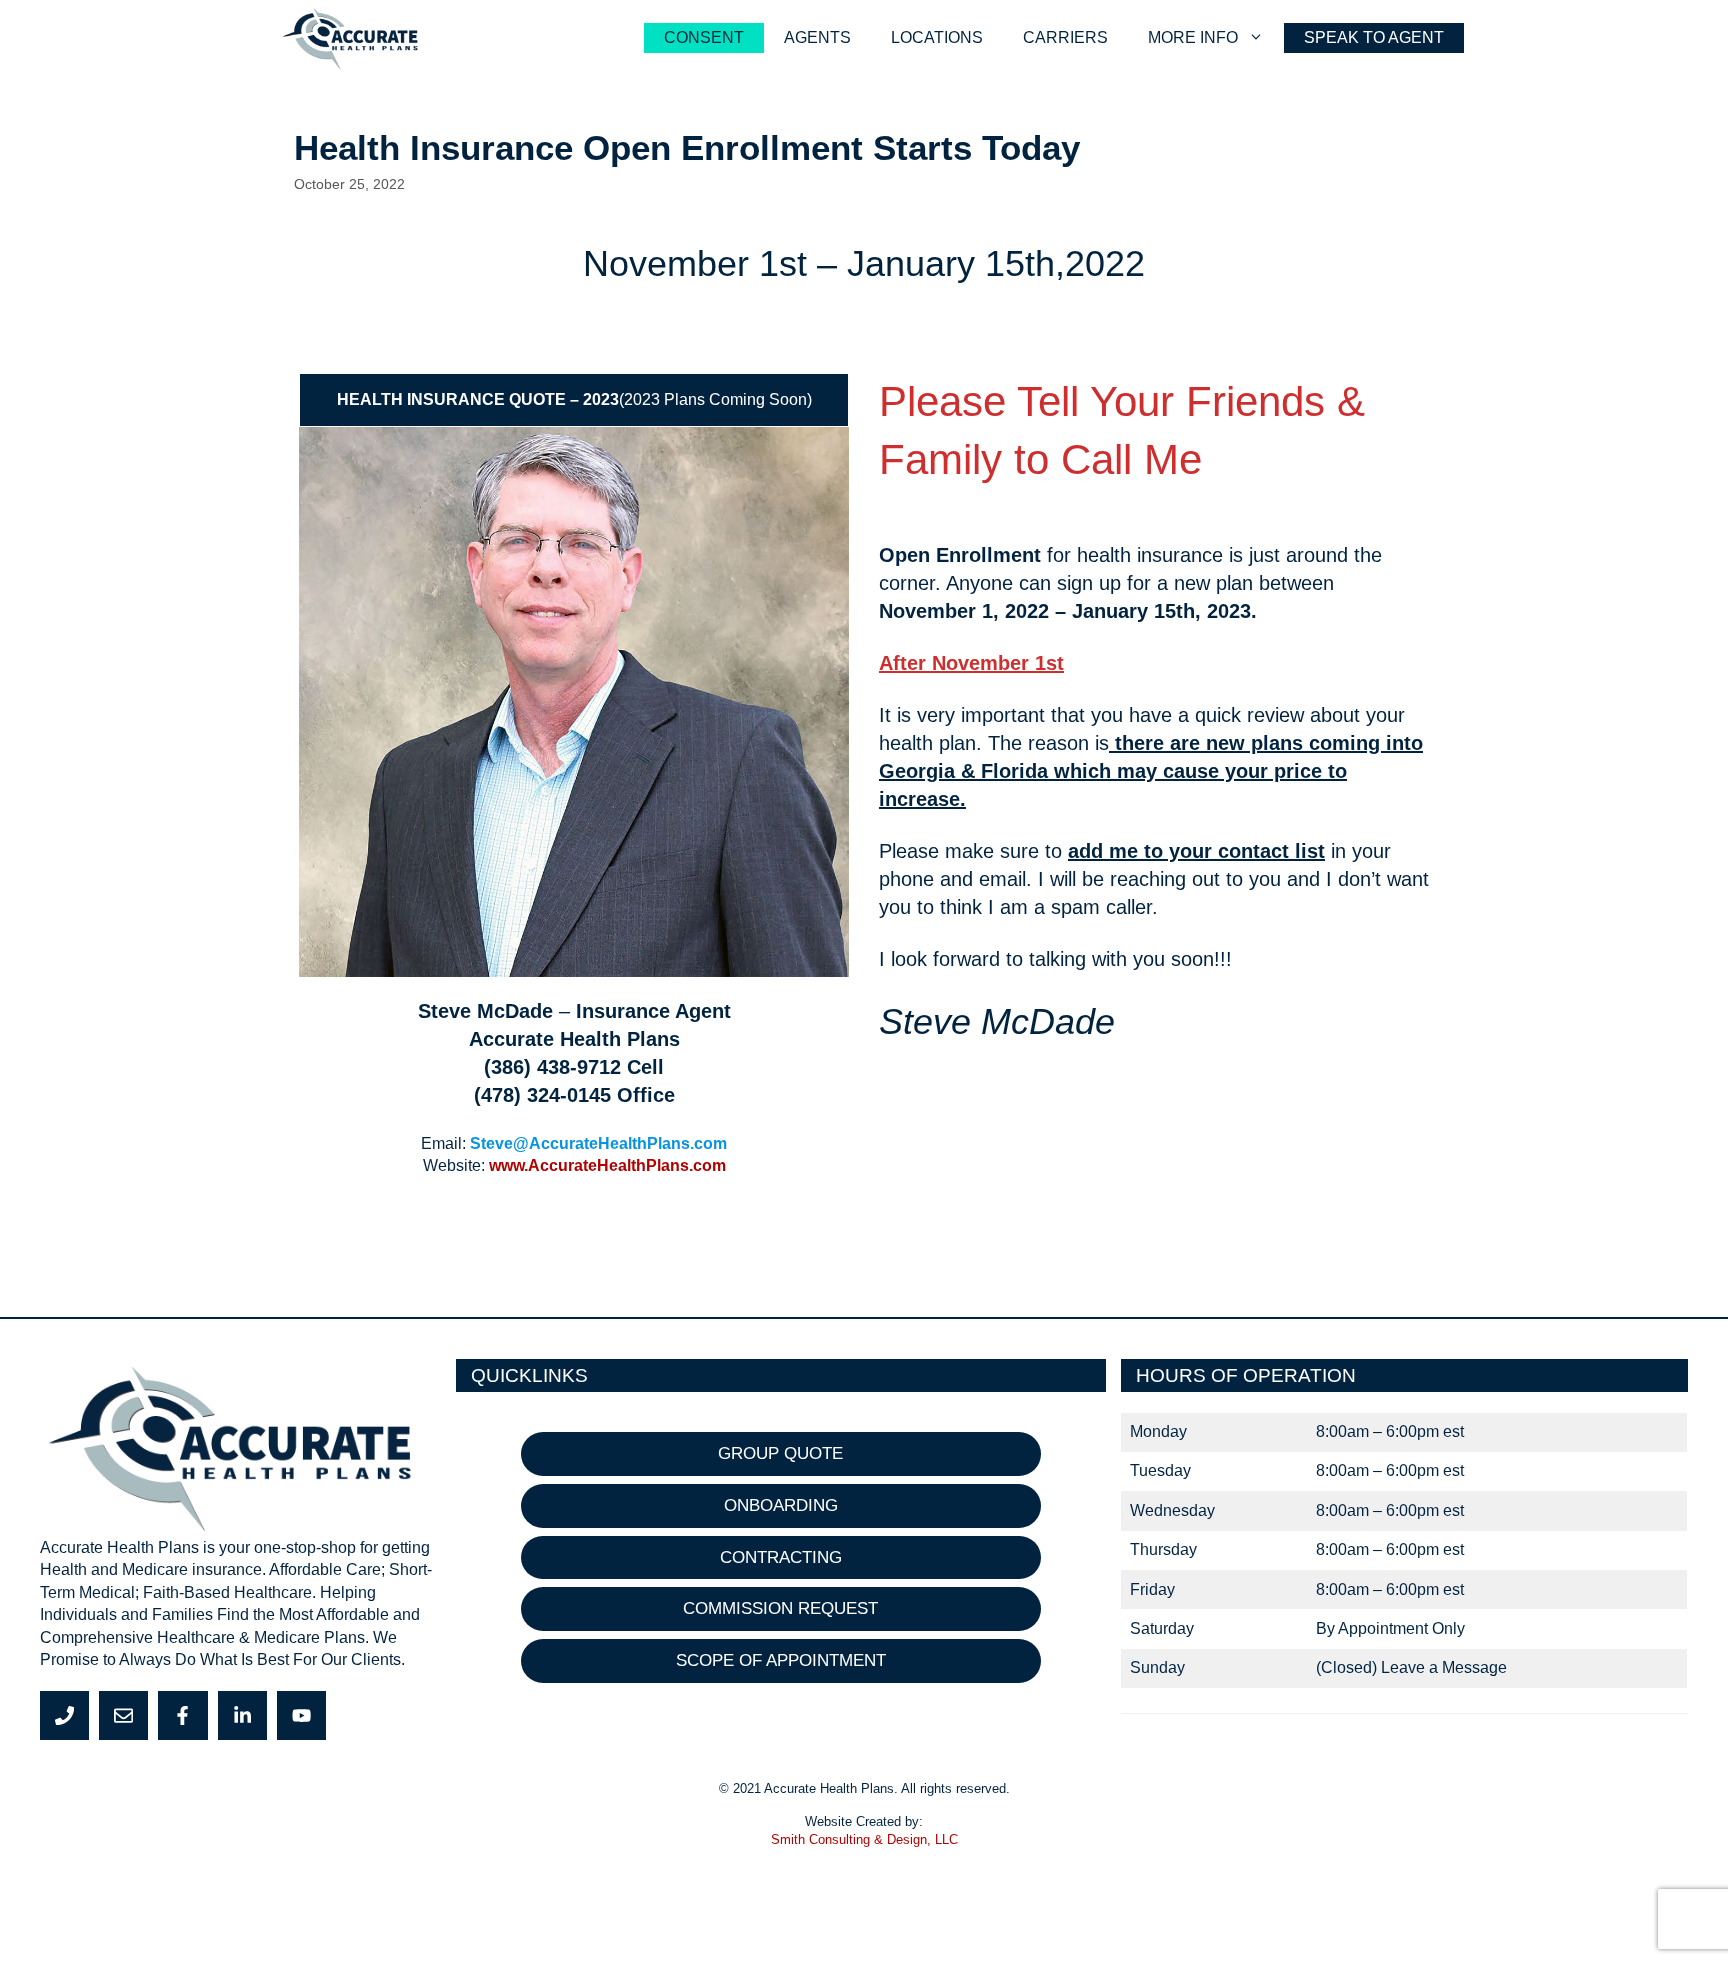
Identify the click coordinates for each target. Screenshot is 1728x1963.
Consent (704, 37)
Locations (937, 37)
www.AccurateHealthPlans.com (607, 1165)
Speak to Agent (1374, 37)
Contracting (781, 1557)
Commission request (780, 1608)
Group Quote (780, 1453)
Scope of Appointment (781, 1660)
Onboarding (781, 1505)
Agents (817, 37)
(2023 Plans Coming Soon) (574, 399)
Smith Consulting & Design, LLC (864, 1839)
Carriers (1065, 37)
